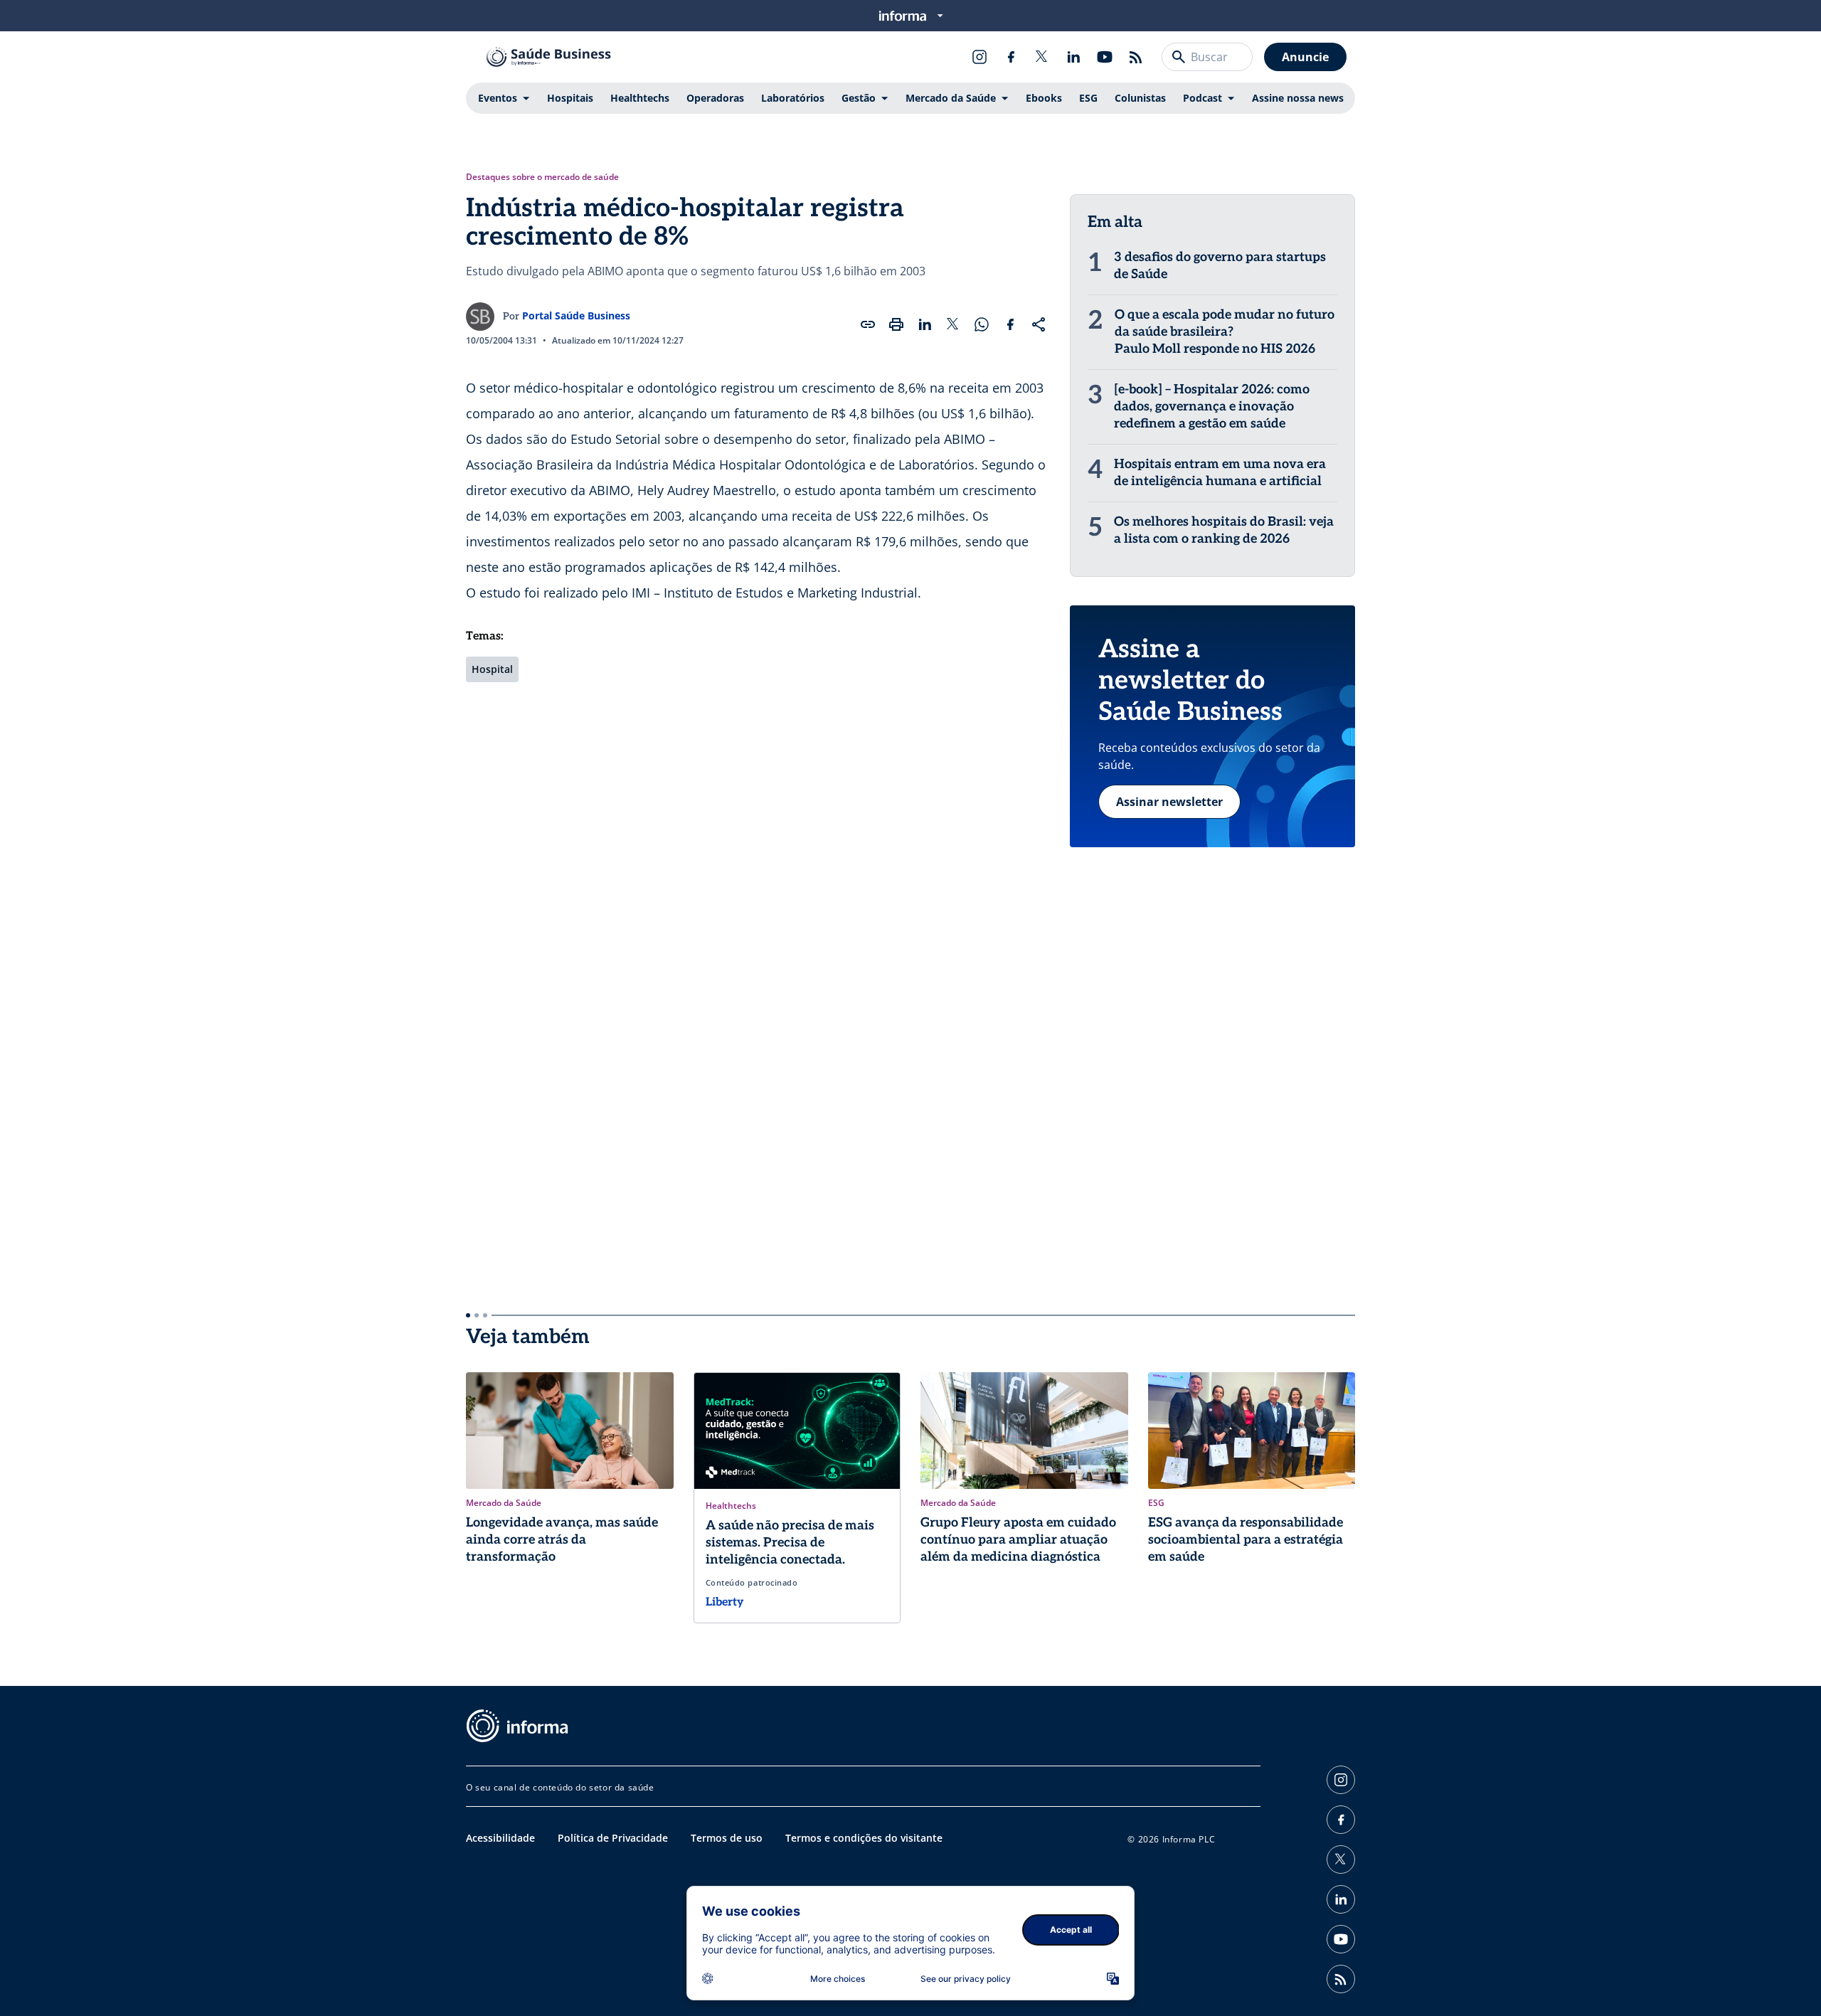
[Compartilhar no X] (953, 324)
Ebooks (1044, 98)
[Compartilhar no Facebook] (1010, 324)
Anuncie (1305, 57)
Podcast (1203, 98)
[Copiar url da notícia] (868, 324)
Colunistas (1140, 98)
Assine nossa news (1298, 98)
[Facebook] (1011, 57)
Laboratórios (793, 98)
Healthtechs (640, 98)
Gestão (859, 98)
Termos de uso (727, 1838)
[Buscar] (1179, 57)
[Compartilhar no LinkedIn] (925, 324)
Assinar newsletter (1169, 802)
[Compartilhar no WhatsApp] (982, 324)
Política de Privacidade (613, 1838)
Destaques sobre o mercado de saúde (542, 177)
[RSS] (1136, 57)
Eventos (498, 98)
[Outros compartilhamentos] (1039, 324)
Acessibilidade (500, 1838)
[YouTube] (1105, 57)
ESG (1088, 98)
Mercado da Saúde (951, 98)
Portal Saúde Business (576, 315)
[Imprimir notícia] (896, 324)
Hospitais (570, 98)
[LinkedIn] (1073, 57)
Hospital (492, 669)
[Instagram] (979, 57)
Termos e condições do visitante (864, 1838)
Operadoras (715, 98)
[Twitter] (1042, 57)
